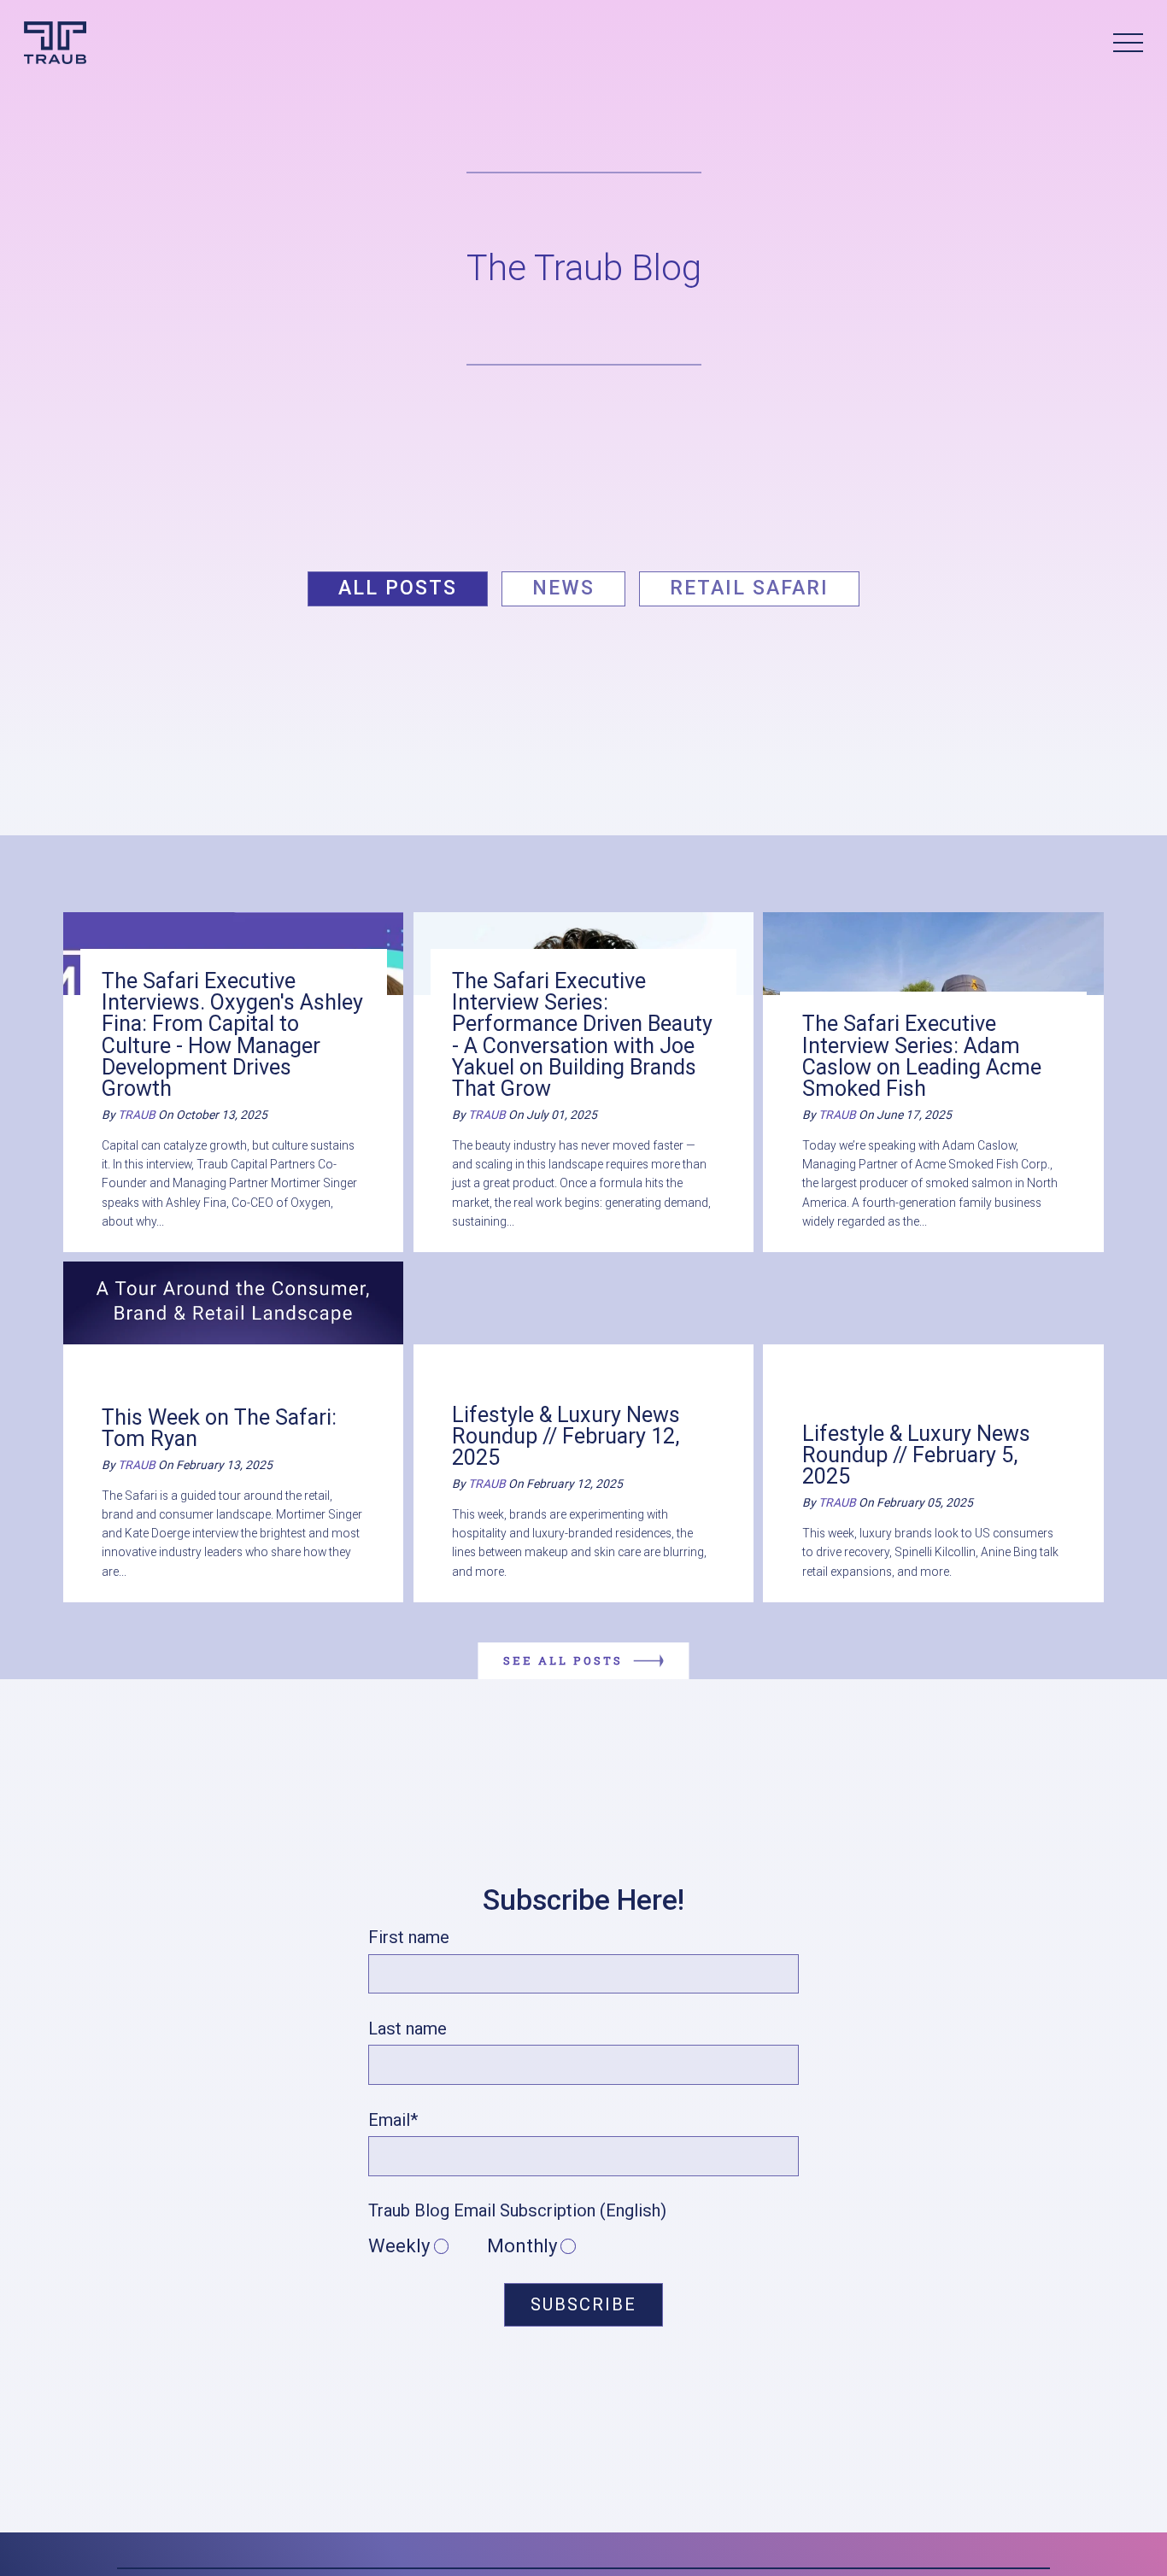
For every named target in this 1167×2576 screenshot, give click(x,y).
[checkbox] (583, 2246)
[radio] (428, 2246)
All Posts (398, 588)
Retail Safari (749, 588)
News (563, 588)
